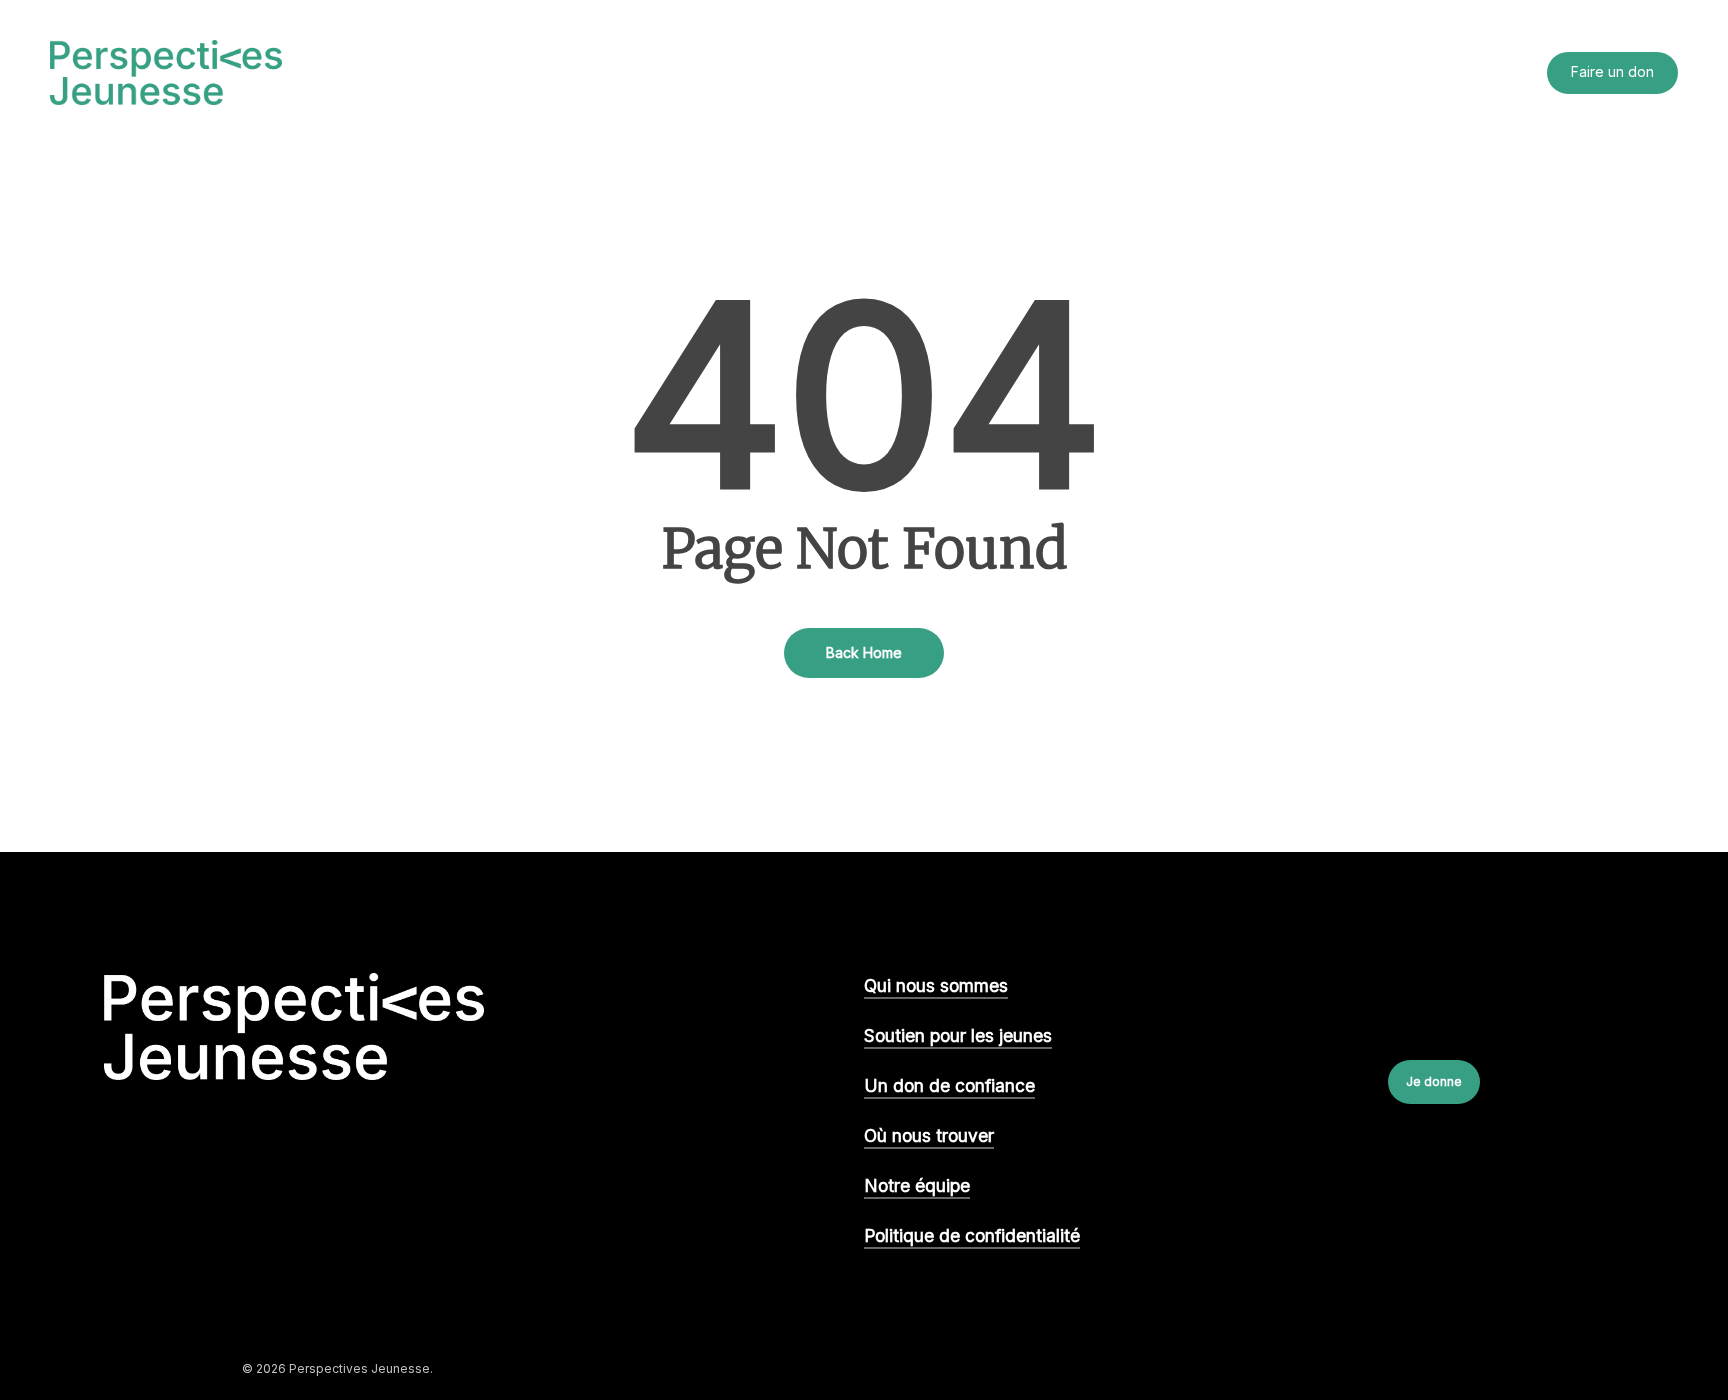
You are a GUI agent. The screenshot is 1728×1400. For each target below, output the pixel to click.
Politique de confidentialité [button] (972, 1235)
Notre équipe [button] (917, 1185)
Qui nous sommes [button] (936, 985)
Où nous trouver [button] (929, 1135)
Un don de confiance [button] (949, 1085)
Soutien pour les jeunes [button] (958, 1035)
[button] (1434, 1082)
